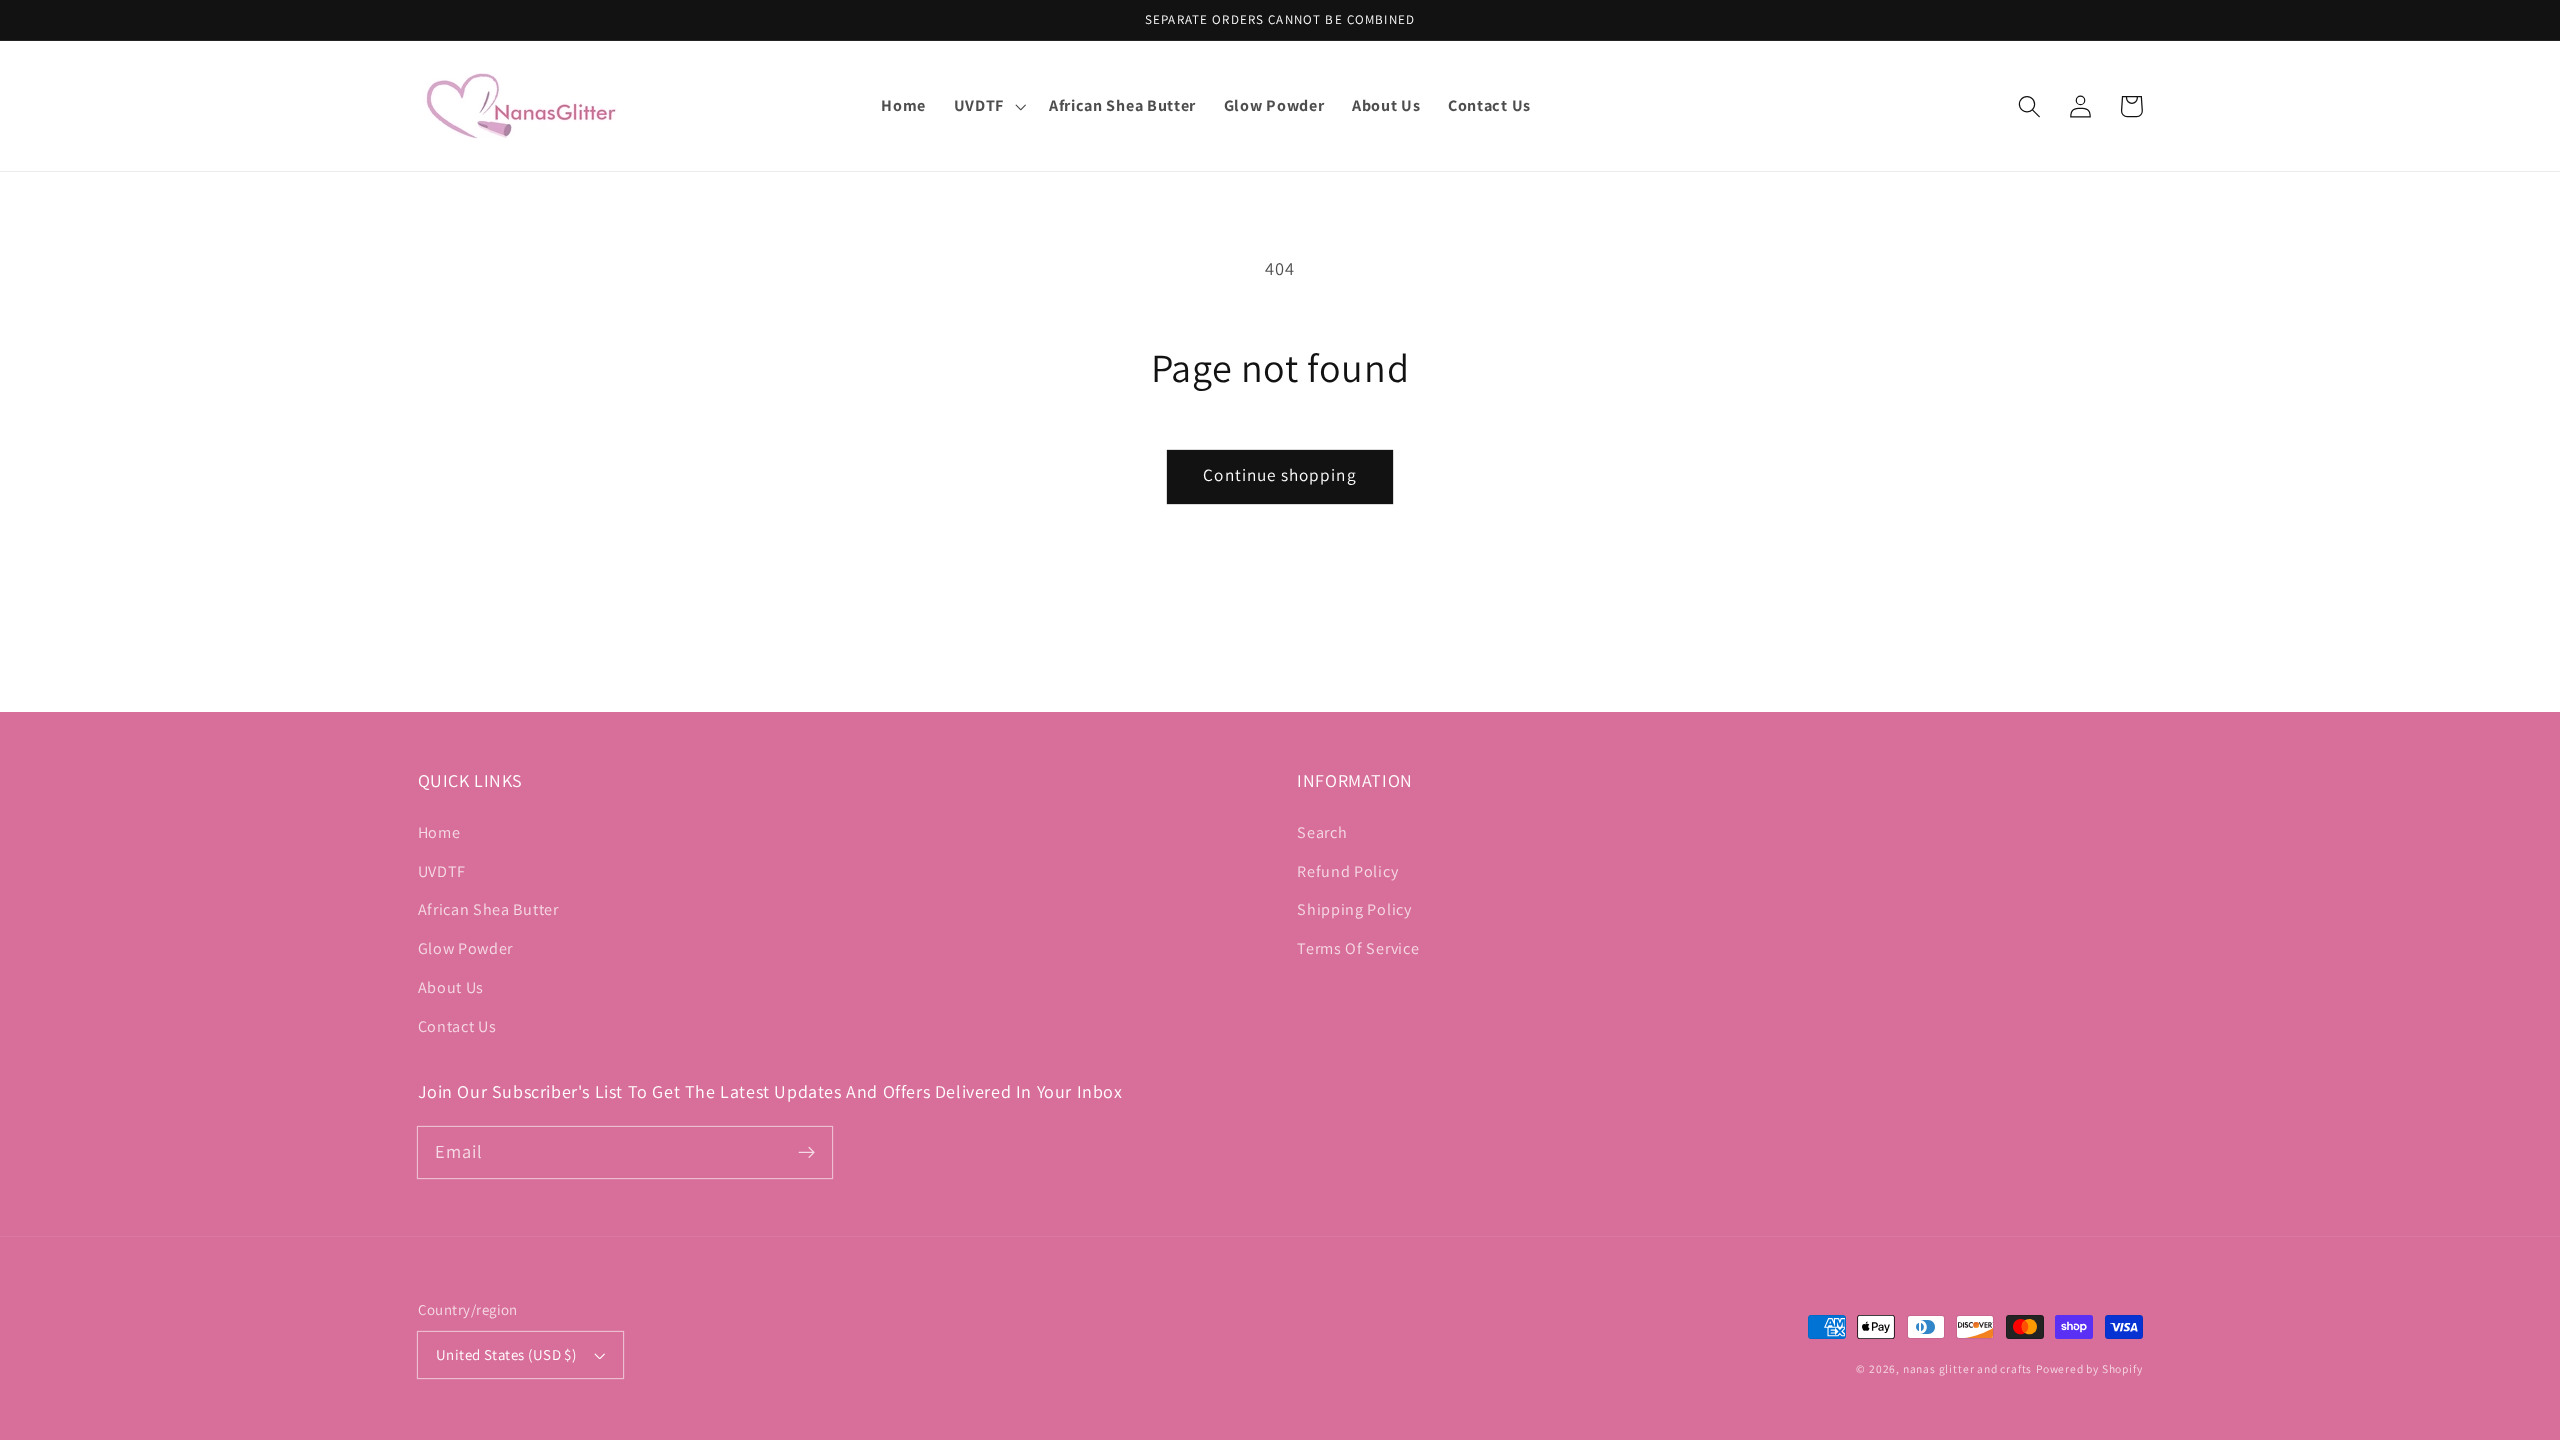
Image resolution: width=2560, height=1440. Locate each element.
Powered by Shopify (2089, 1368)
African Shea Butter (488, 909)
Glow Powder (466, 948)
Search (1322, 832)
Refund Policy (1347, 871)
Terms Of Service (1358, 948)
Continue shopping (1280, 474)
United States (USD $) (506, 1354)
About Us (451, 987)
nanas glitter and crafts (1967, 1368)
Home (439, 832)
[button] (987, 106)
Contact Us (457, 1026)
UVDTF (442, 871)
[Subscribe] (806, 1152)
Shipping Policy (1354, 909)
